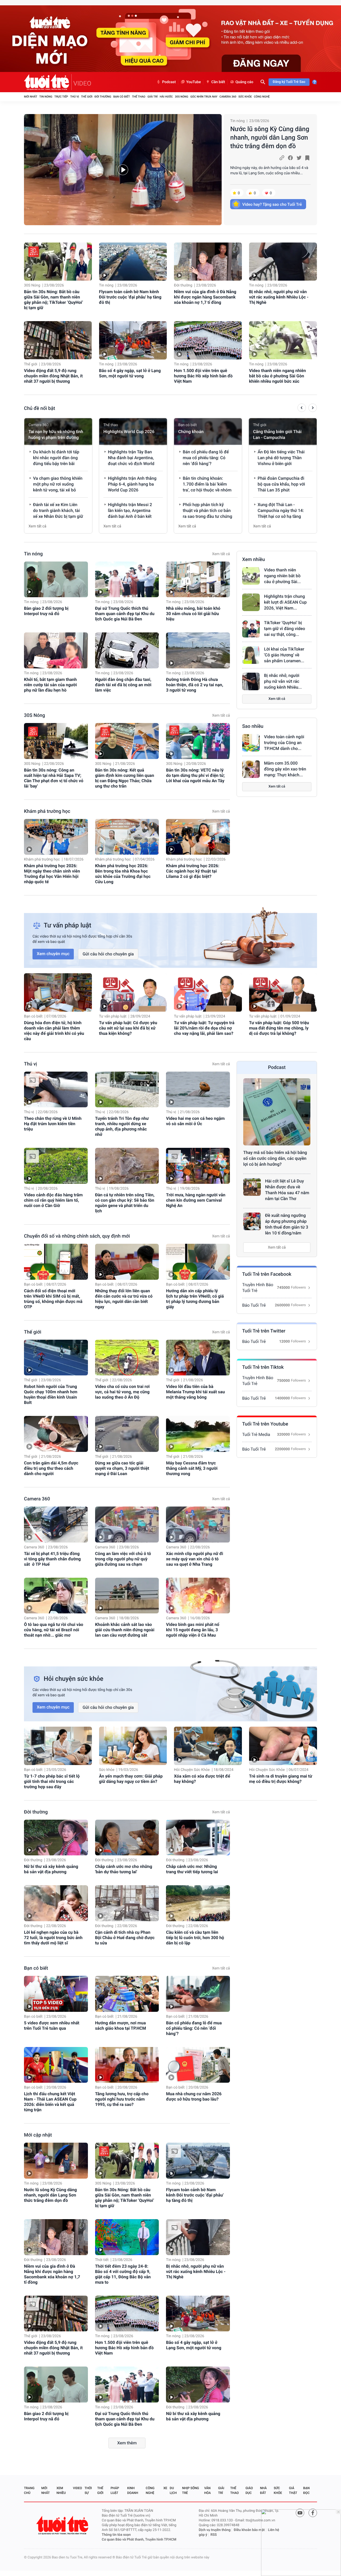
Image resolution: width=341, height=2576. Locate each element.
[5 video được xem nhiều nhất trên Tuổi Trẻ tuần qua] (56, 1994)
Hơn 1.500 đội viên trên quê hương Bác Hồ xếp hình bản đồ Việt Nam (203, 376)
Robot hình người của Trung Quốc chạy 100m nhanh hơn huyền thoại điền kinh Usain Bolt (51, 1394)
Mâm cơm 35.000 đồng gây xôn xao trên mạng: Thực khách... (285, 769)
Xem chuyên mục (53, 954)
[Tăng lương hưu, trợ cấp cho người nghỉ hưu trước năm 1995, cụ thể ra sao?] (127, 2065)
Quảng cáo (244, 82)
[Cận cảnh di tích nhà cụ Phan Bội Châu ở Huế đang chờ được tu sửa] (127, 1903)
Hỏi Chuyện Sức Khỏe (192, 1770)
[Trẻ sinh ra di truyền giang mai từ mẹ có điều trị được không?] (283, 1746)
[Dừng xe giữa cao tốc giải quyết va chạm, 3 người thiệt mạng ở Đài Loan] (127, 1434)
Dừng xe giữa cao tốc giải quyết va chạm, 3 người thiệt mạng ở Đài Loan (122, 1468)
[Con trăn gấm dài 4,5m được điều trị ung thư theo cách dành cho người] (56, 1434)
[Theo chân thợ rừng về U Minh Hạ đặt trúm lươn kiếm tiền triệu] (56, 1090)
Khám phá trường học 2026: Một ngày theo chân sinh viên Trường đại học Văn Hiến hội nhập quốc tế (52, 874)
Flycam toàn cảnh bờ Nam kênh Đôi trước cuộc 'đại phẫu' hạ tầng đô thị (130, 297)
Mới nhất (31, 97)
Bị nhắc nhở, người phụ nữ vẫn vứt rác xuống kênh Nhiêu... (283, 681)
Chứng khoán (191, 432)
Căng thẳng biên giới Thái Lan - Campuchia (277, 435)
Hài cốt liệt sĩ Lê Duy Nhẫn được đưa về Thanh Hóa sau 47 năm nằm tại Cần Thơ (287, 1190)
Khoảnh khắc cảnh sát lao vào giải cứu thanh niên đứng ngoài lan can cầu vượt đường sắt (125, 1630)
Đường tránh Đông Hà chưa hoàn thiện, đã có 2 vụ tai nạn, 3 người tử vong (194, 685)
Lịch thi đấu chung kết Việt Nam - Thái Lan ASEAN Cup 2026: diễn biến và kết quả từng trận (50, 2102)
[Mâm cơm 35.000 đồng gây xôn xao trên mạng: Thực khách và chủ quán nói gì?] (251, 769)
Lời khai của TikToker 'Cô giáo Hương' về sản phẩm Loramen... (284, 655)
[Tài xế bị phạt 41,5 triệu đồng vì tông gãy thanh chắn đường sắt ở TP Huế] (56, 1525)
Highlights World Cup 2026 (129, 432)
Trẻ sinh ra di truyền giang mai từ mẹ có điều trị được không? (281, 1779)
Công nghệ (262, 97)
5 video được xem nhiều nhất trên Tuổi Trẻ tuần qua (52, 2026)
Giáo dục (249, 2490)
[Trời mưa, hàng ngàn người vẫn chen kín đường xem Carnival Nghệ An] (198, 1166)
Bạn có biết (121, 97)
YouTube (194, 82)
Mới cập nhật (38, 2135)
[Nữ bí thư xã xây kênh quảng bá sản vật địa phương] (56, 1838)
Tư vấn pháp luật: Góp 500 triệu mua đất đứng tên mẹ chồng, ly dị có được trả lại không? (279, 1028)
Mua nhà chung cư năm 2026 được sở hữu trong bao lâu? (194, 2096)
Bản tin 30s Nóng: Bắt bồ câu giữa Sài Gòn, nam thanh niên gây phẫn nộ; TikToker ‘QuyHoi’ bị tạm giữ (54, 300)
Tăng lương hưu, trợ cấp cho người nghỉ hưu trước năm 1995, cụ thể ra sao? (122, 2099)
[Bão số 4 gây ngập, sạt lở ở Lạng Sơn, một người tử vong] (133, 340)
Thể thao (139, 97)
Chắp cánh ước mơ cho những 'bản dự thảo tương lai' (124, 1869)
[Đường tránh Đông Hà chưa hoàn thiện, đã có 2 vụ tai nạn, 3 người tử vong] (198, 650)
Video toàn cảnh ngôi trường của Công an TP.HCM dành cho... (284, 743)
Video (78, 2488)
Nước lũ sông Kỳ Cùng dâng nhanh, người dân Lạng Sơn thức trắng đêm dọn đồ (270, 138)
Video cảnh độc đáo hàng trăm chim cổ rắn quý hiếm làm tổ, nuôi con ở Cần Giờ (53, 1200)
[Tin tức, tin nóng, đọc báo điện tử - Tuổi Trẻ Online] (48, 82)
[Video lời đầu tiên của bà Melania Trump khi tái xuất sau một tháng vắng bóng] (198, 1358)
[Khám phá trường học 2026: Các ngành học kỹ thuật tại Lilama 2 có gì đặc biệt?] (198, 837)
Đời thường (103, 97)
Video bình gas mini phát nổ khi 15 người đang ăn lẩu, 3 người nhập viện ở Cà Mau (193, 1630)
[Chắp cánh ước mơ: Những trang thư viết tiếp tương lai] (198, 1838)
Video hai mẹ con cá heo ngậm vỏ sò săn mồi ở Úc (195, 1121)
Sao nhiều (253, 726)
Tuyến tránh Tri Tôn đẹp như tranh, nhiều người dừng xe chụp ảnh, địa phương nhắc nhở (122, 1126)
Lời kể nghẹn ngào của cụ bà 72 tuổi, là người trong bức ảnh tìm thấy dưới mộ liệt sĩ (53, 1938)
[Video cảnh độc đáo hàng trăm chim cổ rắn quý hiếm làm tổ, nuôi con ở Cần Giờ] (56, 1166)
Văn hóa (208, 2490)
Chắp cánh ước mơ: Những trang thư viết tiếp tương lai (192, 1869)
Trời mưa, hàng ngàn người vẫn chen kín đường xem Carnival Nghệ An (196, 1200)
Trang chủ (29, 2490)
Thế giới (87, 97)
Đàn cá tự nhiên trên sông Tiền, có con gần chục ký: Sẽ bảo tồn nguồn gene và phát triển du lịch (125, 1203)
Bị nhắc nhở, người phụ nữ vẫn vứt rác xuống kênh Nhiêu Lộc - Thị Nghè (279, 297)
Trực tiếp (61, 97)
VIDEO (82, 83)
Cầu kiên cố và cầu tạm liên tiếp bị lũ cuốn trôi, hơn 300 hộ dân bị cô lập (195, 1938)
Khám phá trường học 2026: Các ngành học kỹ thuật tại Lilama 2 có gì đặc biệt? (193, 871)
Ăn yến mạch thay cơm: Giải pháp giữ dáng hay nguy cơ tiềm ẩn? (131, 1779)
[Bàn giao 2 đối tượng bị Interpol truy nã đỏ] (56, 580)
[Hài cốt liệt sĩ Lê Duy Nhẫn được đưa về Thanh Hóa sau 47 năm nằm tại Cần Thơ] (252, 1187)
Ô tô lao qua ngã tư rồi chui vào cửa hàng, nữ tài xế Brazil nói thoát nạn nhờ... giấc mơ (54, 1630)
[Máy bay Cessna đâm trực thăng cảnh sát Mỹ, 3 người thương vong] (198, 1434)
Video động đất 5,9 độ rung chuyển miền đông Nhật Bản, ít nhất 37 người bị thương (53, 376)
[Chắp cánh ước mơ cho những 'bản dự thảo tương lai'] (127, 1838)
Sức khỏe (245, 97)
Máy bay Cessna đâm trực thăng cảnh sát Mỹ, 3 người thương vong (192, 1468)
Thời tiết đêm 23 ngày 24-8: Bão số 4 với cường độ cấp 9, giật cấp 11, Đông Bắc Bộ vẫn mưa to (123, 2274)
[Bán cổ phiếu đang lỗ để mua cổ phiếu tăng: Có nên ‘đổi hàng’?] (198, 1994)
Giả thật (293, 2490)
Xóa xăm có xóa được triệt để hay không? (202, 1779)
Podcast (169, 82)
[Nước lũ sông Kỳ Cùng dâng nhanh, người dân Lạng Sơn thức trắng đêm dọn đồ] (123, 170)
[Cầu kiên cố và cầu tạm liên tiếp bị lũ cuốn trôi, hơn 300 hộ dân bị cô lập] (198, 1903)
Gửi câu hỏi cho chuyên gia (108, 954)
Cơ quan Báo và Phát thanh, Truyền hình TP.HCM (139, 2540)
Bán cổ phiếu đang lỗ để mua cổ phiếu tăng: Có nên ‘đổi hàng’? (194, 2028)
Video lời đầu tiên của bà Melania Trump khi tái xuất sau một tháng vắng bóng (195, 1392)
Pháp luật (115, 2490)
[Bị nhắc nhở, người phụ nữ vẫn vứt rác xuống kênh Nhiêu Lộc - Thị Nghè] (283, 262)
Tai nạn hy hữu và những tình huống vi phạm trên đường (56, 435)
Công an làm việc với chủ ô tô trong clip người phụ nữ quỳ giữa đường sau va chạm (123, 1559)
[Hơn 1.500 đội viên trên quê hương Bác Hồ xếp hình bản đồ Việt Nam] (208, 340)
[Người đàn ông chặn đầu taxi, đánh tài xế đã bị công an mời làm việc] (127, 650)
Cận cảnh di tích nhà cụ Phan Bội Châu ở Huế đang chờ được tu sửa (125, 1938)
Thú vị (74, 97)
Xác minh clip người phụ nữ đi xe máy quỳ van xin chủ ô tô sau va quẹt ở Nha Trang (194, 1559)
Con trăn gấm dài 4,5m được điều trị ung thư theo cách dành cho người (51, 1468)
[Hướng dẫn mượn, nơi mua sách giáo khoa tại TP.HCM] (127, 1994)
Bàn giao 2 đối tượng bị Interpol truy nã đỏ (46, 611)
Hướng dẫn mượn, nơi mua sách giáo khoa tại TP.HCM (121, 2026)
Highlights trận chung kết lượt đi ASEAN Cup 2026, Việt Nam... (285, 602)
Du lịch (173, 2490)
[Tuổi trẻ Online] (63, 2525)
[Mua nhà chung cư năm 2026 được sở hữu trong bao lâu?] (198, 2065)
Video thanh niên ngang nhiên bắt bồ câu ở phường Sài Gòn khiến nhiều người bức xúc (278, 376)
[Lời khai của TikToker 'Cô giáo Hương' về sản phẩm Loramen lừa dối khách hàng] (251, 655)
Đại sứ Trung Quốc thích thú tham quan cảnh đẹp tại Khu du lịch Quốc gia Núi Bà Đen (125, 614)
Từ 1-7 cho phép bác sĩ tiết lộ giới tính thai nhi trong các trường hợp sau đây (52, 1781)
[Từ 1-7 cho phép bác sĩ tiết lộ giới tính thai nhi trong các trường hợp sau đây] (58, 1746)
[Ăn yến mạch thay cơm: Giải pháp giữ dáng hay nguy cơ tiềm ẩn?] (133, 1746)
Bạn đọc (306, 2490)
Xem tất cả (37, 526)
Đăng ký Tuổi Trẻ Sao (289, 82)
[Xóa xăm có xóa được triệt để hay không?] (208, 1746)
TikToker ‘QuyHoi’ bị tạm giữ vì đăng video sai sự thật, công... (285, 629)
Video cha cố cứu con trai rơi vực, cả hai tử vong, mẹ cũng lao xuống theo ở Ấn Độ (122, 1392)
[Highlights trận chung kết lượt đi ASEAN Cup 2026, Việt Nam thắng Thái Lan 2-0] (251, 602)
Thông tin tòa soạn (116, 2535)
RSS (214, 2535)
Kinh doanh (133, 2490)
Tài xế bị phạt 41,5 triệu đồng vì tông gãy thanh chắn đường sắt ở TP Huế (52, 1559)
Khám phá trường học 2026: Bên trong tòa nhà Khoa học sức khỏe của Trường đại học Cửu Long (123, 874)
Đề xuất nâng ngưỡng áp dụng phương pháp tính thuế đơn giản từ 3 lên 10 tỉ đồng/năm (287, 1224)
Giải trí (152, 97)
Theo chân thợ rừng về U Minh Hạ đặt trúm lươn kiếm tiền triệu (53, 1124)
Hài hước (166, 97)
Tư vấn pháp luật (113, 1016)
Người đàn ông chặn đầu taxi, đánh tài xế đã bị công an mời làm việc (123, 685)
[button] (302, 409)
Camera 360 (228, 97)
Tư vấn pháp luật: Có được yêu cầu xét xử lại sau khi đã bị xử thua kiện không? (128, 1028)
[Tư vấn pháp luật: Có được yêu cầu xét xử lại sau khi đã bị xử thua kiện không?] (133, 992)
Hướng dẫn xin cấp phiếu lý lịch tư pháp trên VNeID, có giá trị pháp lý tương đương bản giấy (195, 1299)
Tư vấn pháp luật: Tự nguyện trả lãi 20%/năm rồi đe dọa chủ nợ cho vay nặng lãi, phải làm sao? (204, 1028)
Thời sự (88, 2490)
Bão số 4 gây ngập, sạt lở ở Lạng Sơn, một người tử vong (130, 373)
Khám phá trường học (47, 811)
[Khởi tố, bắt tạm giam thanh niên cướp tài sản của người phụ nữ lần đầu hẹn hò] (56, 650)
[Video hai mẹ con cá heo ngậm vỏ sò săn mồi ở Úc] (198, 1090)
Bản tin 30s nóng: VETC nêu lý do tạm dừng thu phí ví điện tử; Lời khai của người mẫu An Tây (195, 775)
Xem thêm (127, 2443)
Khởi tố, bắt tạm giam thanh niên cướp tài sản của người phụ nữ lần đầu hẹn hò (50, 685)
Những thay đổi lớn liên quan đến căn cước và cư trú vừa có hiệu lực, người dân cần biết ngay (124, 1299)
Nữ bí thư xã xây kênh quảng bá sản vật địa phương (51, 1869)
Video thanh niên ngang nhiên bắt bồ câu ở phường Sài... (282, 576)
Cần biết (218, 82)
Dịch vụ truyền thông (215, 2530)
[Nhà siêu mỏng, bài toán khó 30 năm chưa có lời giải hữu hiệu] (198, 580)
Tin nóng (46, 97)
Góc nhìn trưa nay (204, 97)
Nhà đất (263, 2490)
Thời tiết (102, 2260)
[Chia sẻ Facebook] (290, 158)
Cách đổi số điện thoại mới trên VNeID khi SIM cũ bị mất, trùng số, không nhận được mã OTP (53, 1299)
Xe (165, 2488)
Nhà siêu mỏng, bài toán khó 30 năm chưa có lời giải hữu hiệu (193, 614)
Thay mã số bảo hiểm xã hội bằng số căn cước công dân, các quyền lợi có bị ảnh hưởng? (275, 1158)
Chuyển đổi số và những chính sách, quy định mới (77, 1236)
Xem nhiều (253, 560)
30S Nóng (181, 97)
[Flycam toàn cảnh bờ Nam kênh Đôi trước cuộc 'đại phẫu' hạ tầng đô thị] (133, 262)
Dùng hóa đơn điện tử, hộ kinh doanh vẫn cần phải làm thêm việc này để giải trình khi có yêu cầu (54, 1031)
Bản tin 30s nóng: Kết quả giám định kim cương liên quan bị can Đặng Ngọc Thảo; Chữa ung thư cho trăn (125, 778)
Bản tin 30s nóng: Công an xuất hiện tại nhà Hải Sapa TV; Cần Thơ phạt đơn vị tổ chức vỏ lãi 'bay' (54, 778)
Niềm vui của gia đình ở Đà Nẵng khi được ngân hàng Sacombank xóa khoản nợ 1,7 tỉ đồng (205, 297)
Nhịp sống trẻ (191, 2490)
